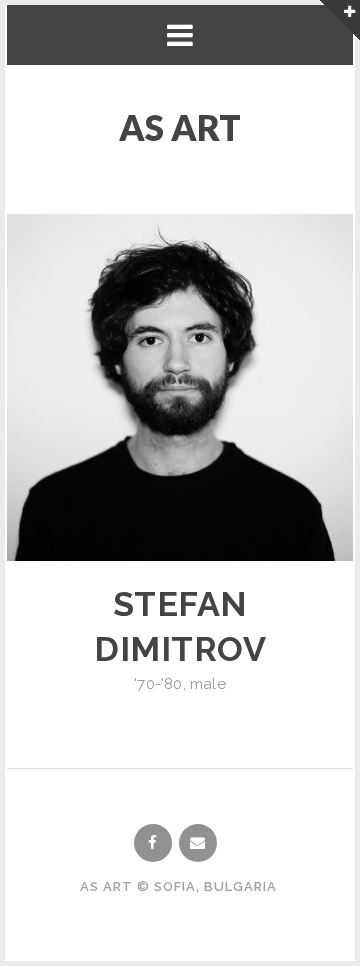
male (208, 684)
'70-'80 (158, 684)
